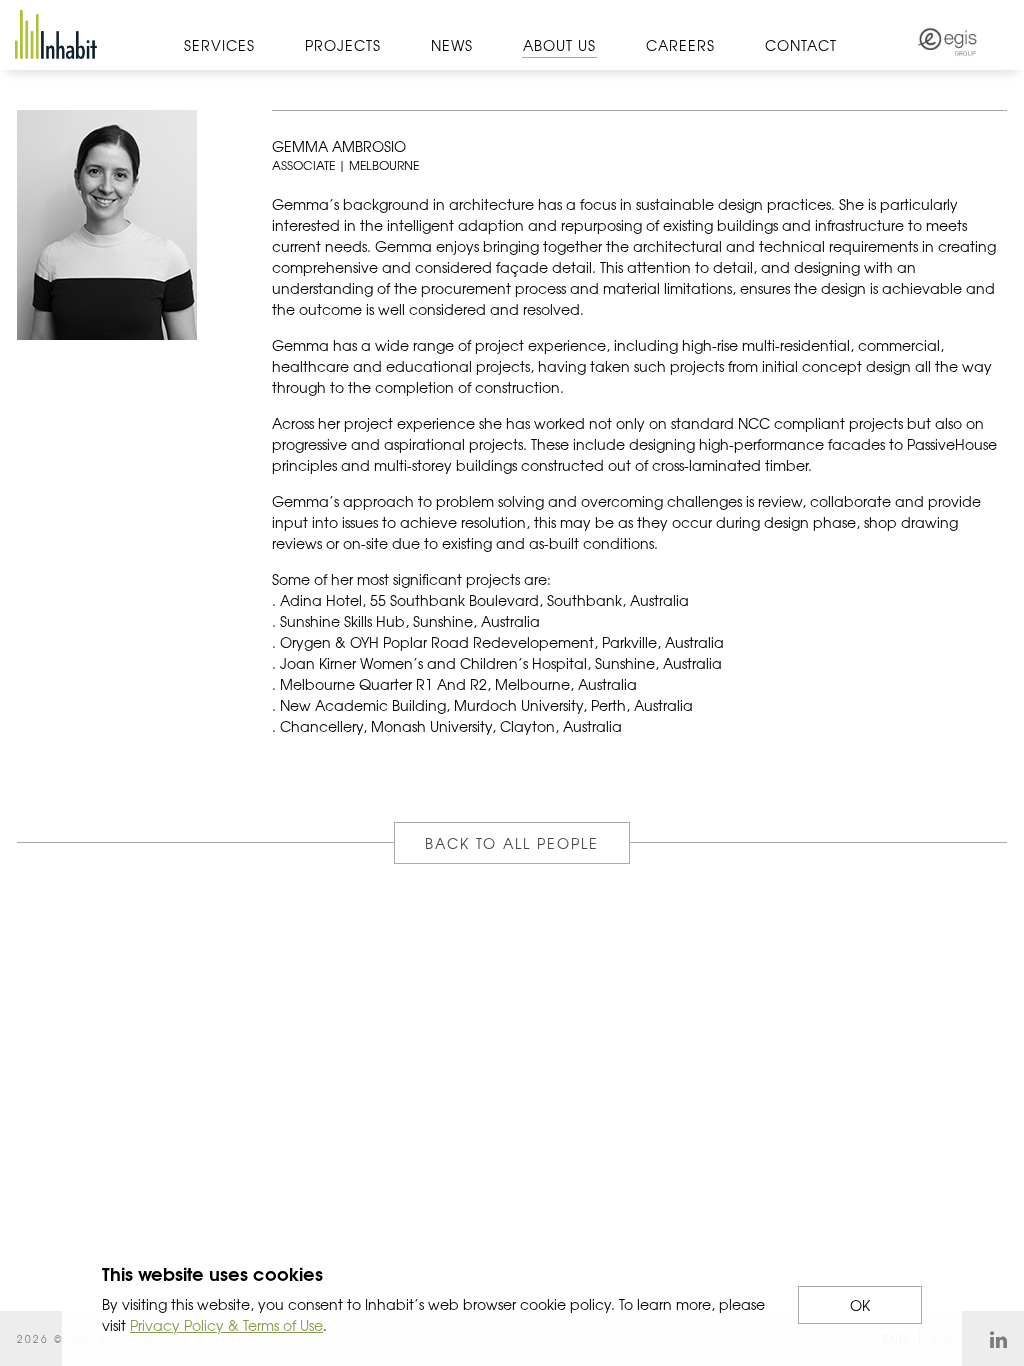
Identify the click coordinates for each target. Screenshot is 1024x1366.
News (452, 45)
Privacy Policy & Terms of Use (226, 1325)
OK (860, 1305)
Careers (680, 45)
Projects (343, 45)
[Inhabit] (56, 34)
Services (219, 45)
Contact (801, 45)
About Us (559, 45)
